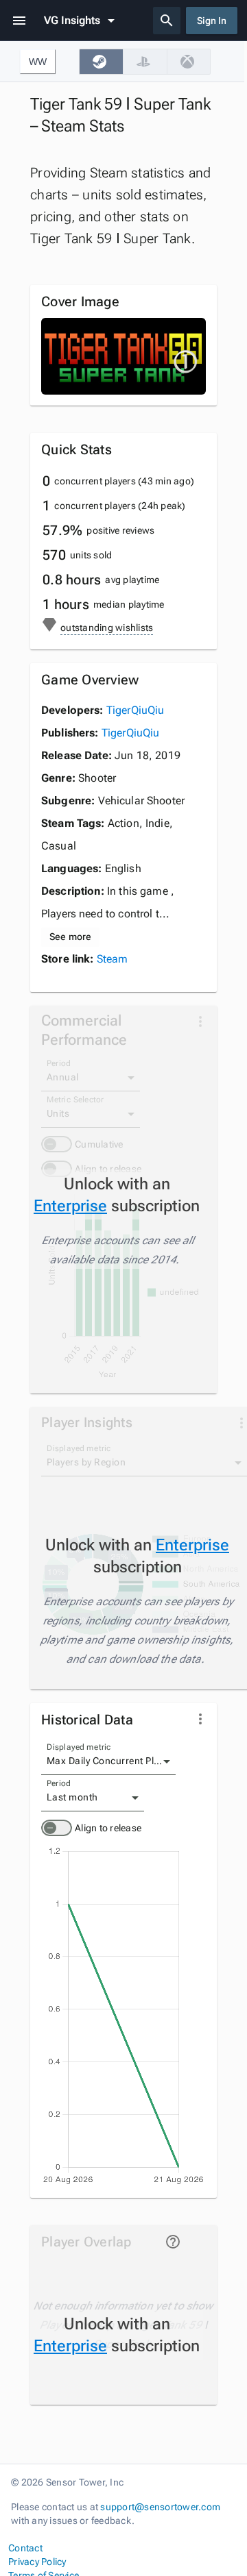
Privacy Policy (37, 2562)
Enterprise (70, 1206)
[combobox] (108, 1761)
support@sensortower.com (160, 2507)
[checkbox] (101, 62)
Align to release (108, 1828)
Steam (113, 959)
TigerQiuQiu (136, 710)
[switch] (57, 1828)
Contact (25, 2548)
